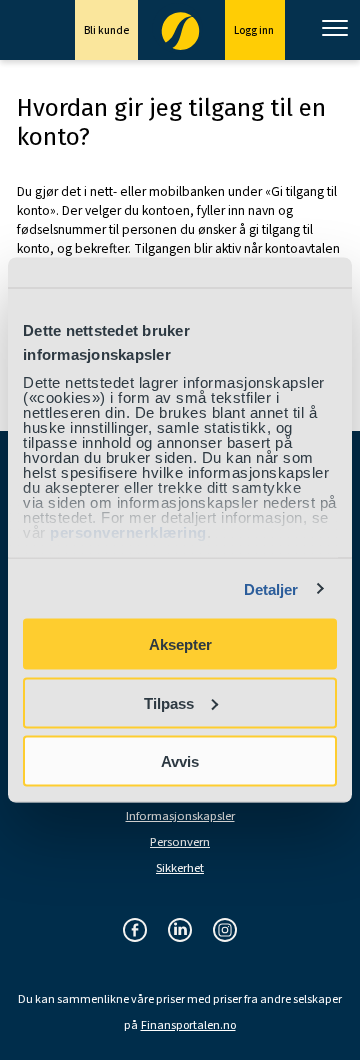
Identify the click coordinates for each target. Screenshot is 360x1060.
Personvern (180, 842)
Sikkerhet (180, 868)
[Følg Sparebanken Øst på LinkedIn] (180, 931)
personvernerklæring (128, 531)
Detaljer (271, 588)
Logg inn (255, 30)
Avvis (180, 761)
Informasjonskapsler (180, 816)
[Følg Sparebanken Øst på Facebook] (135, 931)
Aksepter (180, 644)
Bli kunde (106, 30)
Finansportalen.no (188, 1026)
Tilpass (169, 702)
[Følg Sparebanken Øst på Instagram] (225, 931)
